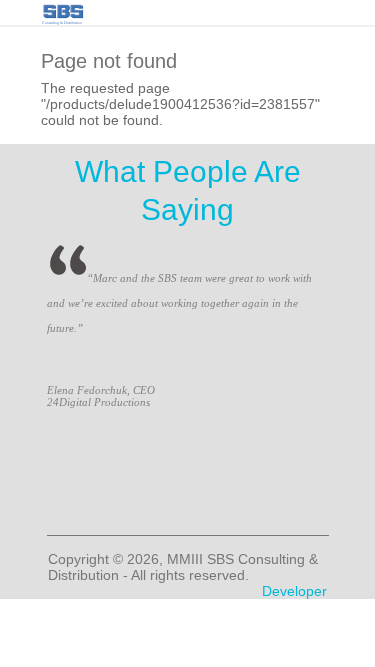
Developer (294, 591)
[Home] (63, 9)
